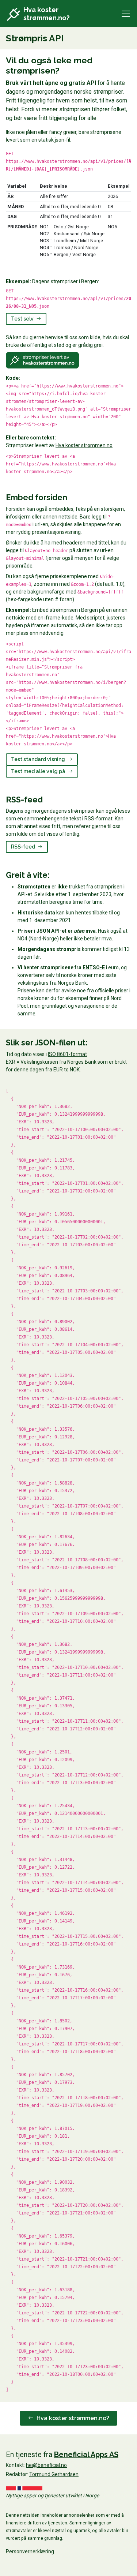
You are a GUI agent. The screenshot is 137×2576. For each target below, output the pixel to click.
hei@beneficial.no (46, 2465)
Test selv (23, 319)
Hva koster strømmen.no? (72, 2418)
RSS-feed (24, 847)
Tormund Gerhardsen (54, 2474)
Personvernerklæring (30, 2551)
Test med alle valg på (39, 771)
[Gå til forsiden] (14, 15)
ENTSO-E (94, 967)
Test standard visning (39, 759)
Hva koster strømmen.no (84, 445)
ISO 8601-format (67, 1054)
